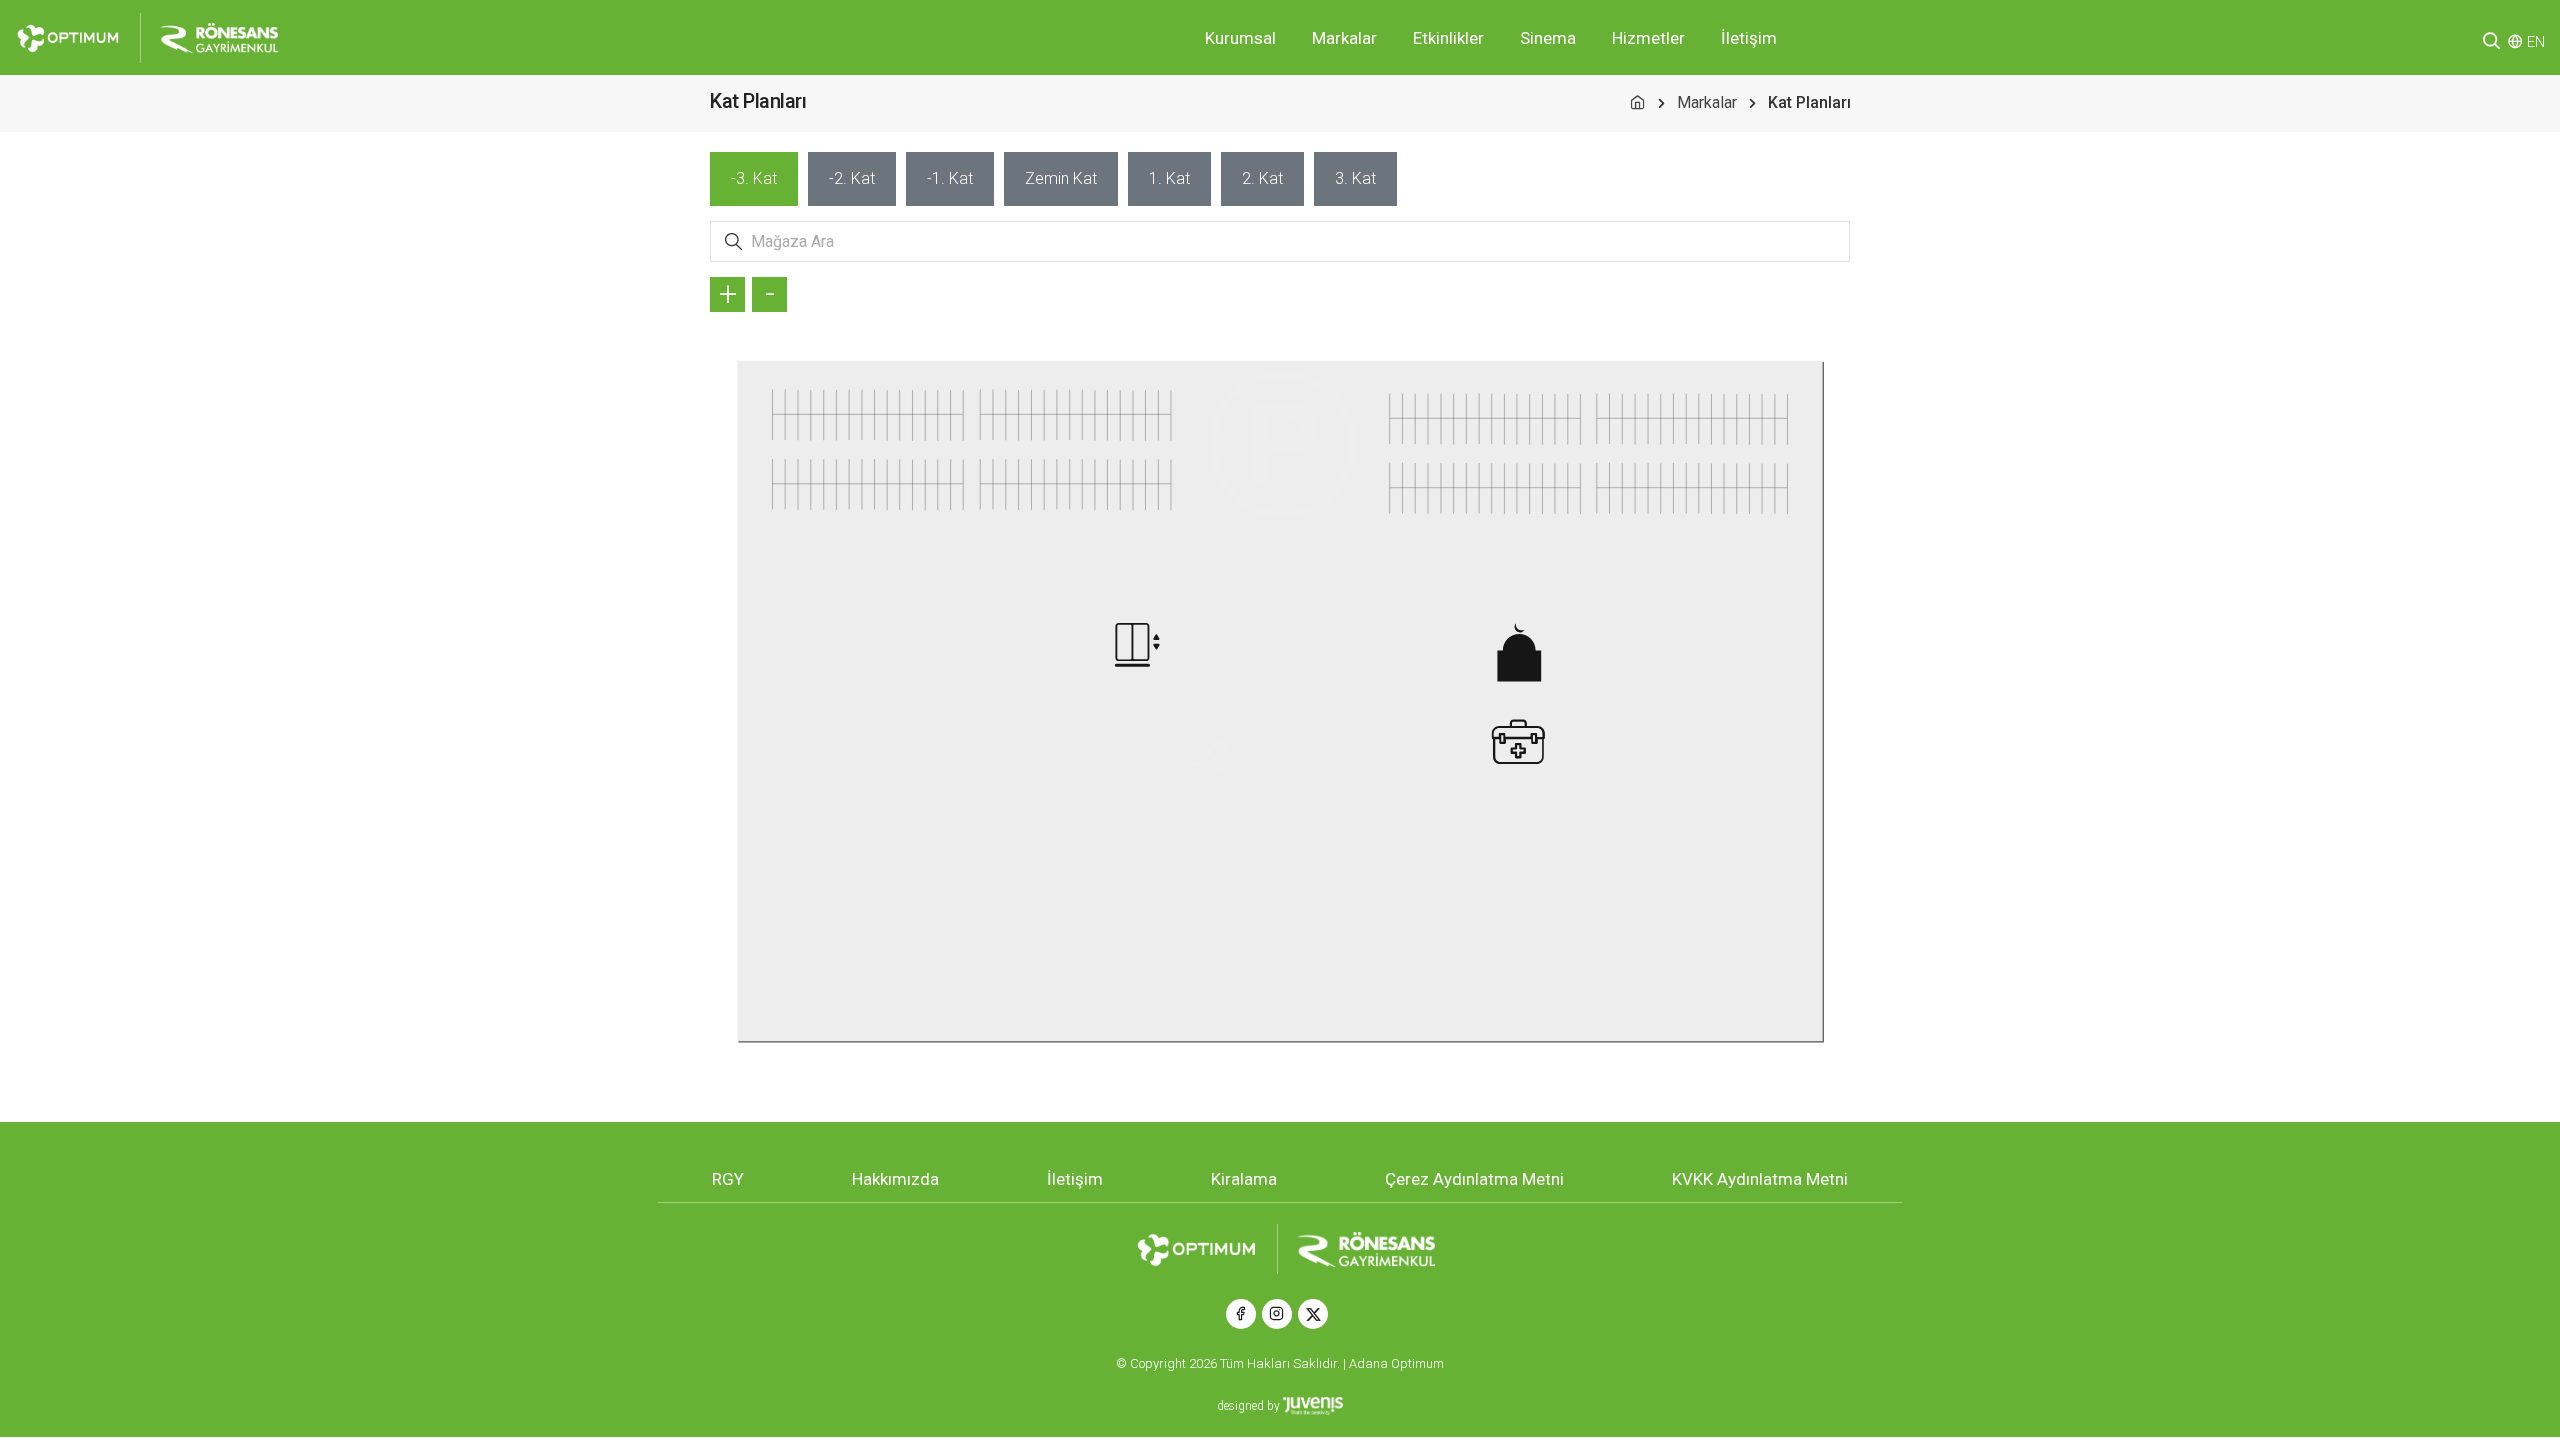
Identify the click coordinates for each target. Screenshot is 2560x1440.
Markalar (1344, 38)
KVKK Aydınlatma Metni (1760, 1179)
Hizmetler (1648, 38)
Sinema (1548, 38)
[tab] (754, 179)
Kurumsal (1240, 38)
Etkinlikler (1448, 38)
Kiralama (1244, 1179)
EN (2536, 42)
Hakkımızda (895, 1179)
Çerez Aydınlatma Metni (1474, 1179)
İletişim (1749, 38)
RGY (728, 1179)
